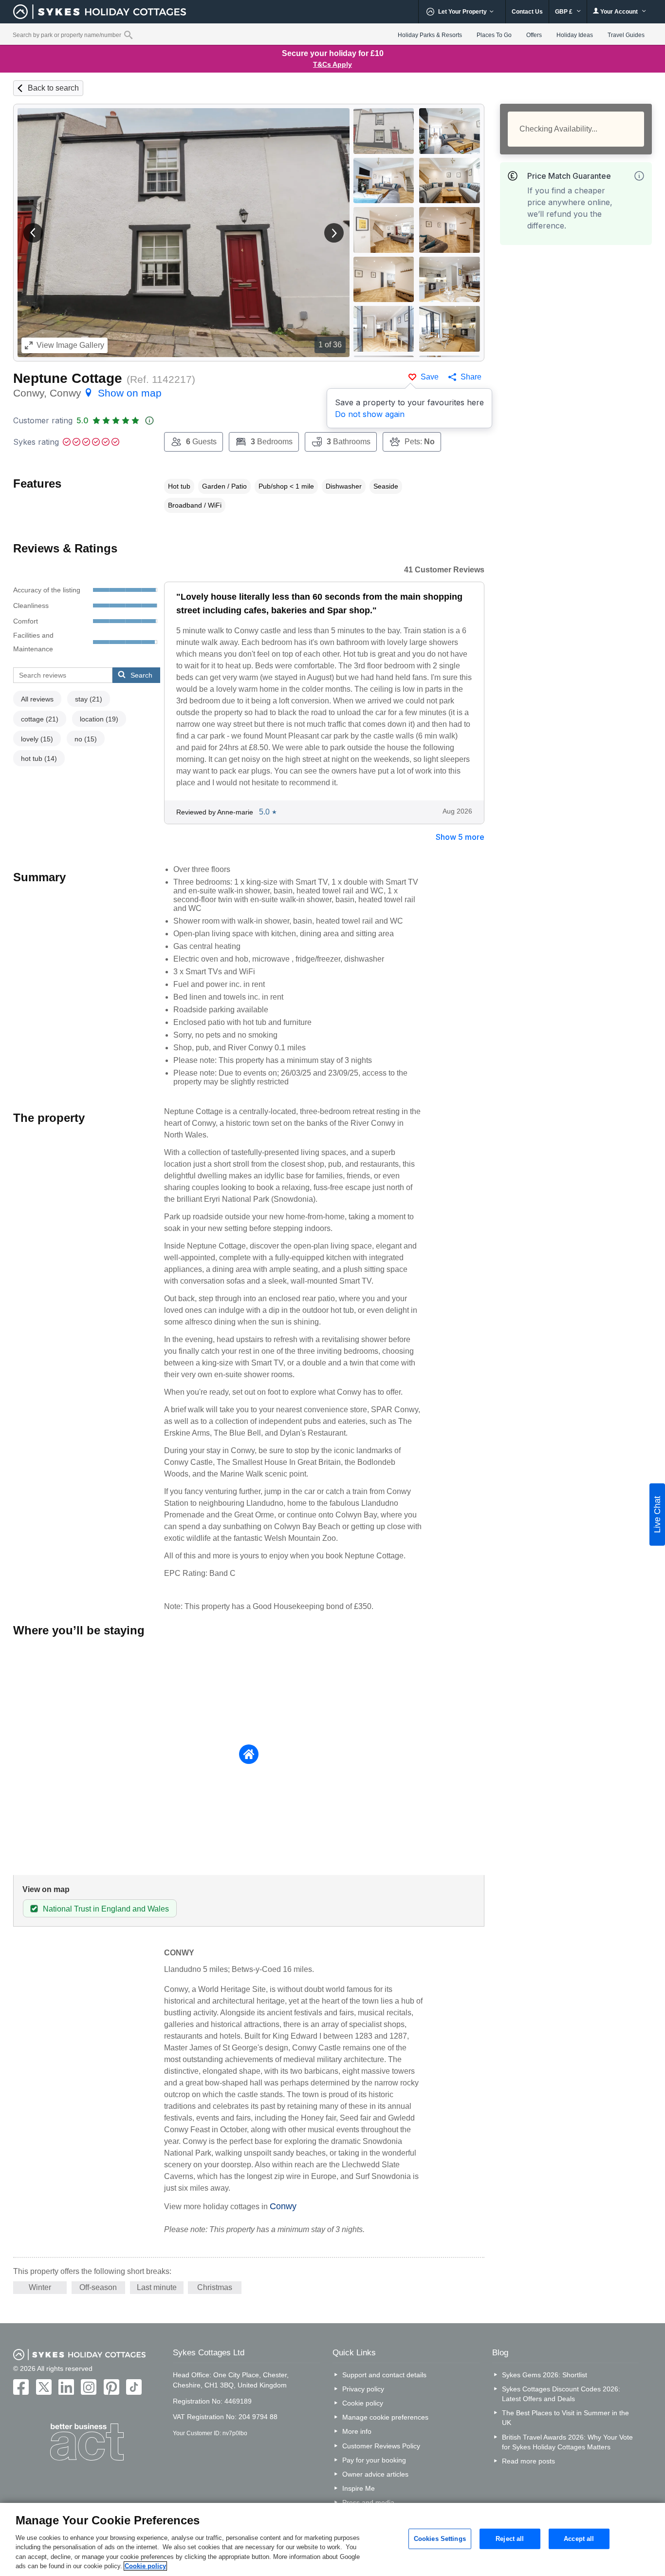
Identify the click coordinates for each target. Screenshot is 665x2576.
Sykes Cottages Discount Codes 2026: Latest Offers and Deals (561, 2394)
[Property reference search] (128, 35)
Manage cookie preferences (385, 2417)
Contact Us (527, 12)
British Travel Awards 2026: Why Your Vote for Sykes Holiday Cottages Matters (567, 2442)
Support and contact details (384, 2375)
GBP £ (564, 12)
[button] (33, 233)
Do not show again (370, 414)
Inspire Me (359, 2488)
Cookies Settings (440, 2539)
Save (430, 377)
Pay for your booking (374, 2460)
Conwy (283, 2206)
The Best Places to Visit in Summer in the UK (565, 2418)
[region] (332, 2539)
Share (471, 377)
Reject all (510, 2539)
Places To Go (494, 35)
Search (141, 675)
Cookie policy (363, 2403)
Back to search (53, 88)
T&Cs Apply (332, 64)
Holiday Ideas (575, 35)
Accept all (579, 2539)
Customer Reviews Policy (381, 2446)
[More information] (639, 176)
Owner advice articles (375, 2474)
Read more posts (528, 2461)
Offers (534, 35)
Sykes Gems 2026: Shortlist (545, 2375)
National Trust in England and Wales (106, 1909)
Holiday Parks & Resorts (430, 35)
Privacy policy (363, 2389)
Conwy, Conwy (87, 393)
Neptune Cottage (68, 378)
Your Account (619, 12)
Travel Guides (626, 35)
